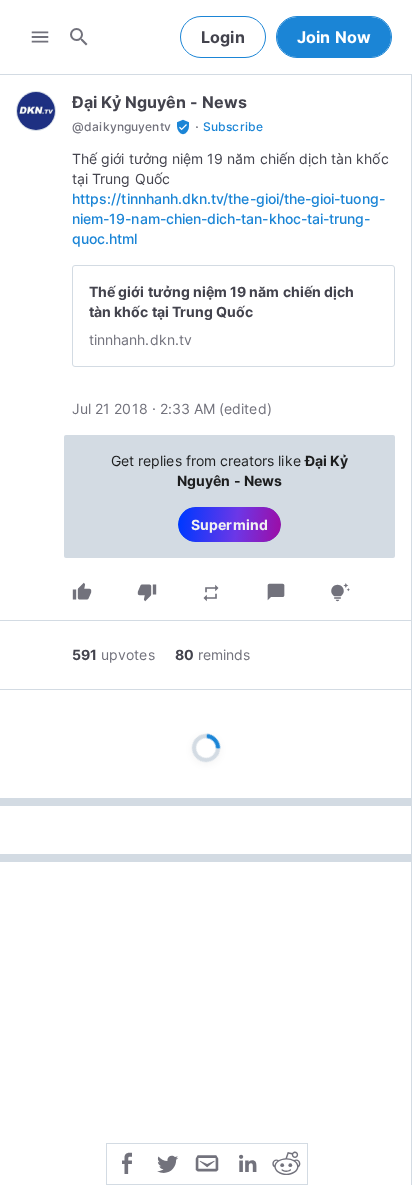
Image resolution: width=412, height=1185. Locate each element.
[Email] (207, 1162)
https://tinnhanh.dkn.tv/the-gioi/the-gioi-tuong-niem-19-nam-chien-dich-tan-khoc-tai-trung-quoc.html (228, 218)
